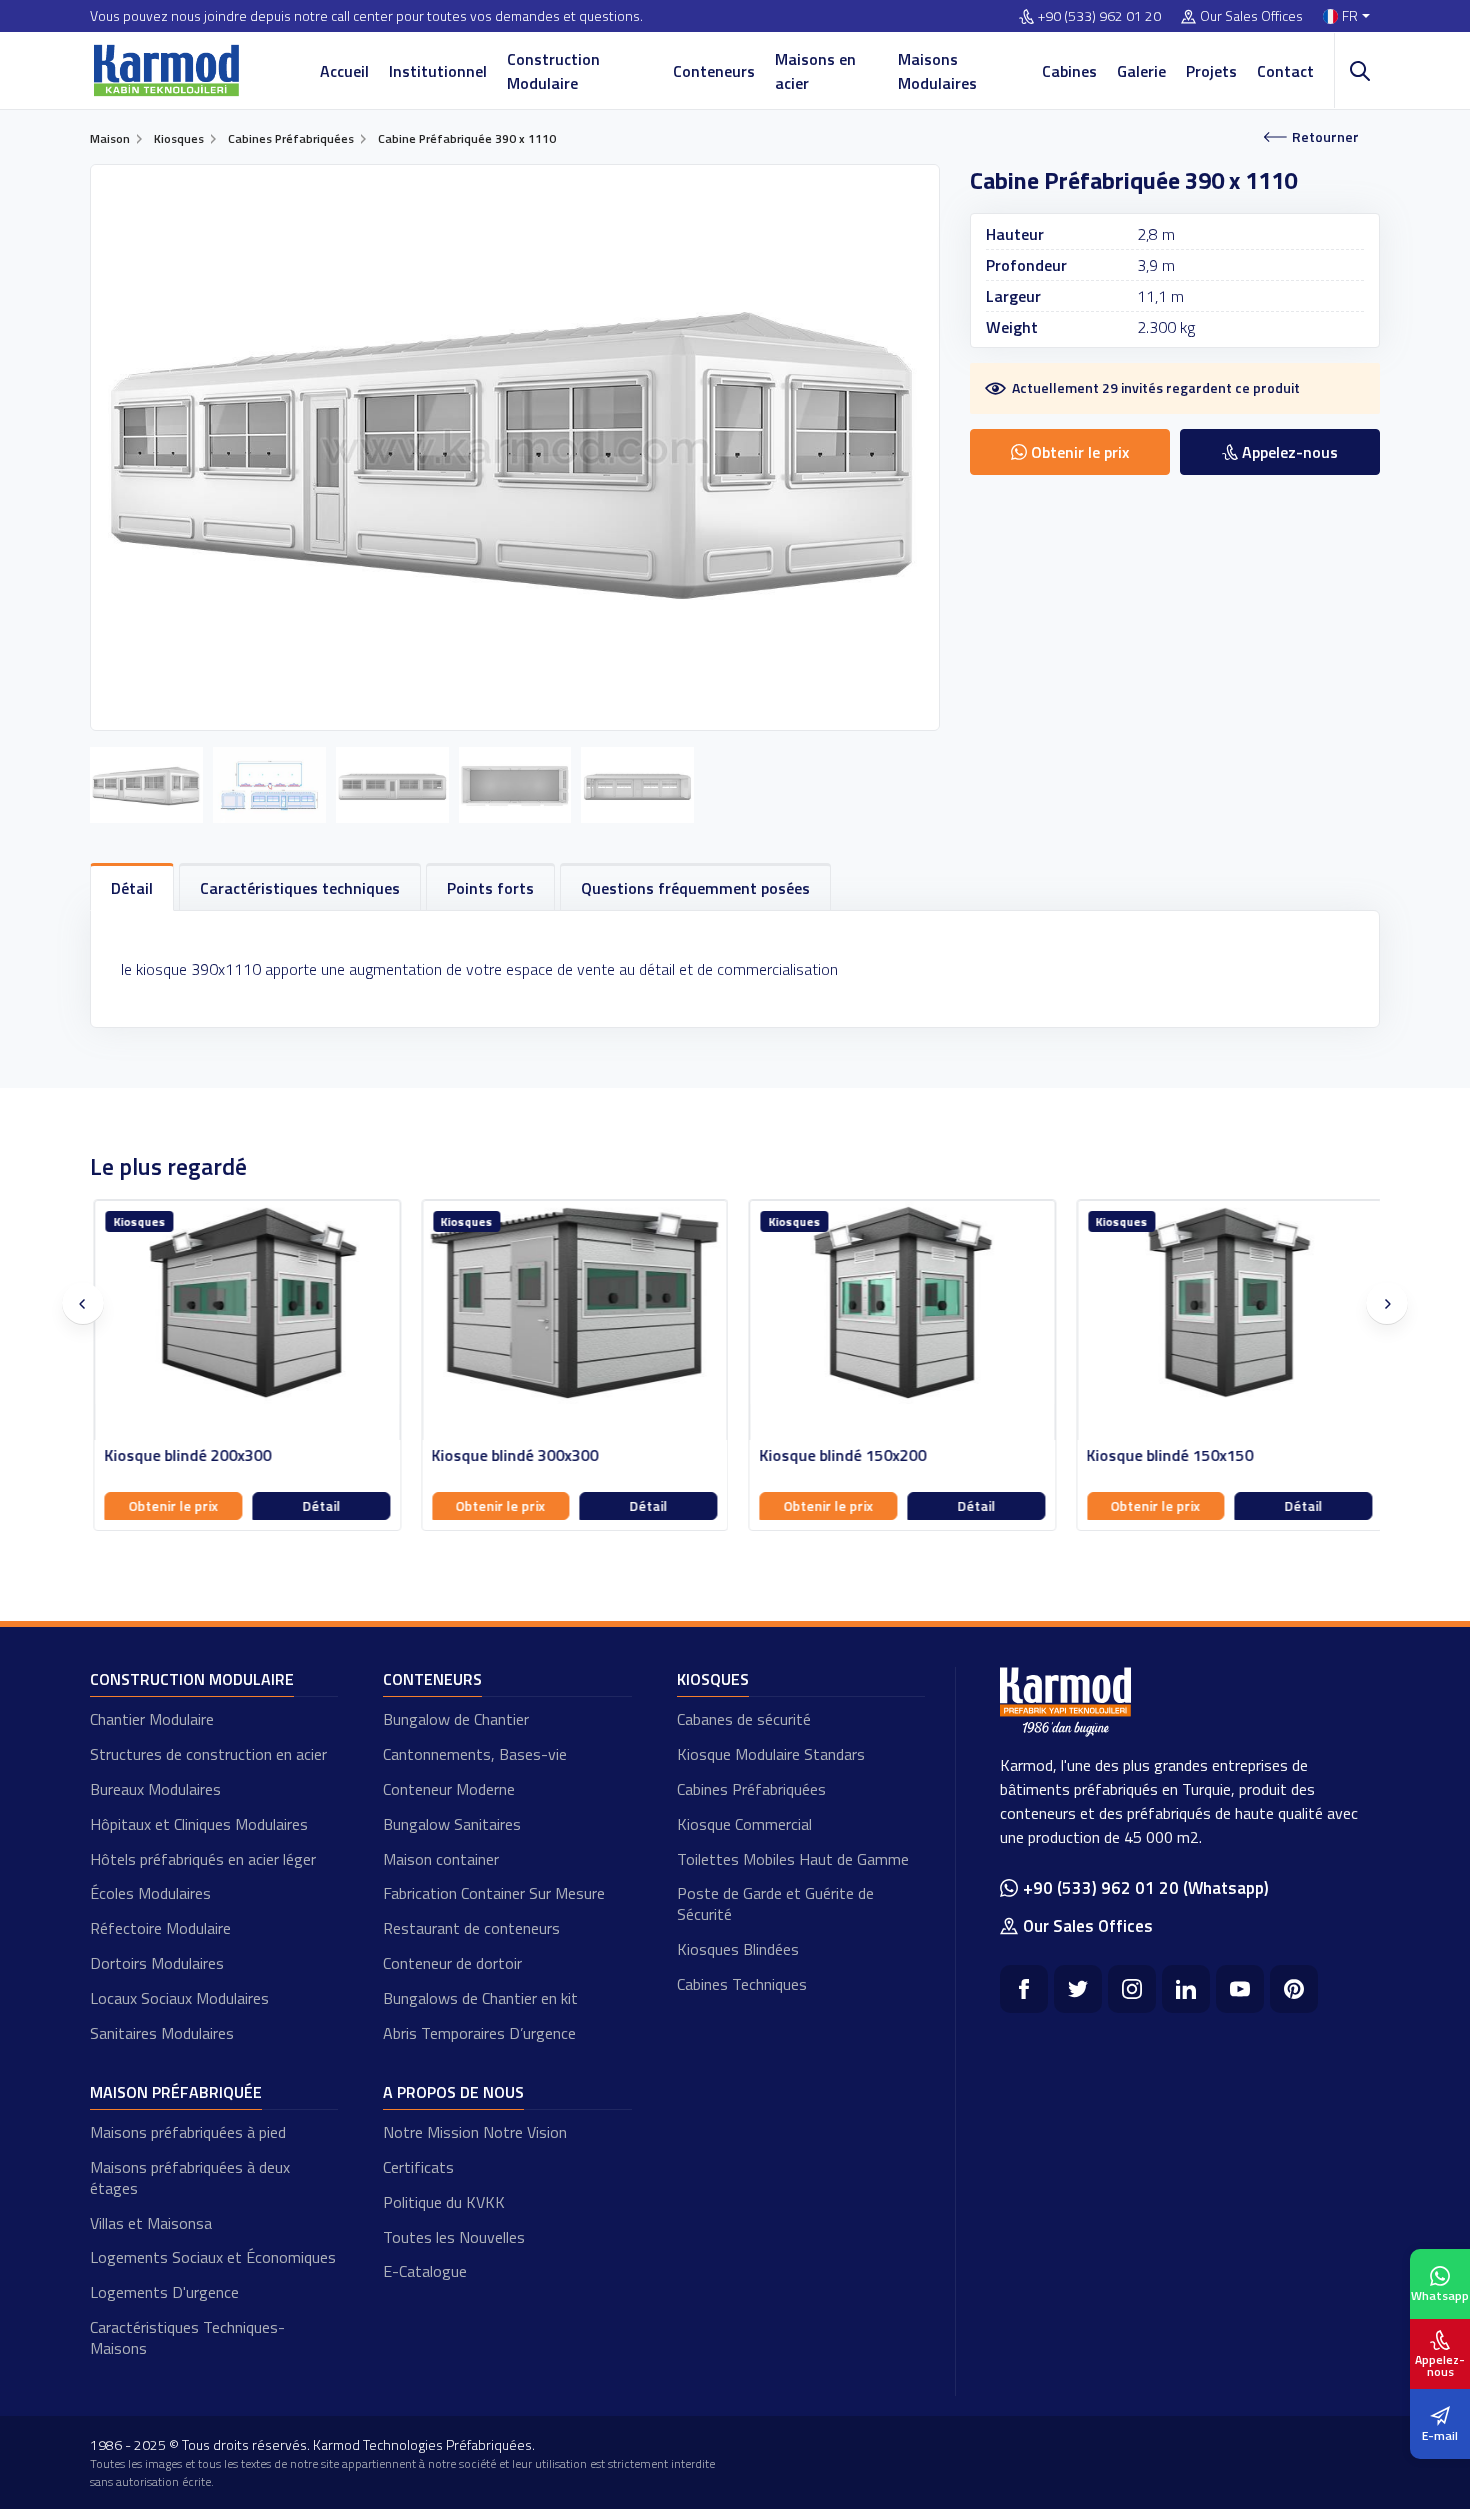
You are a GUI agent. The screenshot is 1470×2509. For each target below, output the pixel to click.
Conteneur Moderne (449, 1789)
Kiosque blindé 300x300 (512, 1455)
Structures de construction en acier (208, 1754)
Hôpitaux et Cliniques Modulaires (199, 1824)
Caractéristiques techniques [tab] (300, 888)
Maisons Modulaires (937, 71)
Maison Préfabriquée (176, 2092)
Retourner (1325, 136)
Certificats (418, 2167)
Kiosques (713, 1679)
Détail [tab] (132, 888)
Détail (318, 1505)
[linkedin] (1186, 1989)
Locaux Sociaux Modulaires (179, 1998)
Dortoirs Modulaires (157, 1963)
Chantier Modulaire (152, 1719)
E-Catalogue (425, 2271)
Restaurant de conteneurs (471, 1928)
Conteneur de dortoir (452, 1963)
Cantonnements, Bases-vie (475, 1754)
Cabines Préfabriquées (751, 1789)
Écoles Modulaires (150, 1893)
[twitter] (1078, 1989)
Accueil (344, 71)
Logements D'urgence (164, 2292)
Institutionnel (438, 71)
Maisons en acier (815, 71)
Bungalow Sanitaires (452, 1824)
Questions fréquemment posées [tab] (695, 888)
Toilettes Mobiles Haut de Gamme (793, 1859)
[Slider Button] (83, 1304)
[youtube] (1240, 1989)
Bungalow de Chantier (456, 1719)
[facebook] (1024, 1989)
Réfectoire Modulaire (160, 1928)
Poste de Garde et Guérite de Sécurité (775, 1903)
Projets (1211, 71)
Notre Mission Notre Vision (475, 2132)
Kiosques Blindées (738, 1949)
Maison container (441, 1859)
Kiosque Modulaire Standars (771, 1754)
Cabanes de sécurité (744, 1719)
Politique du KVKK (444, 2202)
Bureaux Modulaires (155, 1789)
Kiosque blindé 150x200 (839, 1455)
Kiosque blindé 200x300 (184, 1455)
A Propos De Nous (453, 2092)
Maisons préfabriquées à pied (188, 2132)
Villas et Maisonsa (151, 2223)
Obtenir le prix (170, 1505)
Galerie (1141, 71)
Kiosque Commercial (744, 1824)
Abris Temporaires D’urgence (479, 2033)
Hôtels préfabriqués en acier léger (203, 1859)
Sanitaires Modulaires (162, 2033)
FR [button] (1350, 16)
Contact (1285, 71)
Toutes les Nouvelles (454, 2237)
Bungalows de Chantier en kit (480, 1998)
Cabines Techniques (742, 1984)
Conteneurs (714, 71)
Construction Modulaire (553, 71)
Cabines (1069, 71)
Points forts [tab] (490, 888)
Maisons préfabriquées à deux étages (190, 2177)
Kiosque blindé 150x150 (1167, 1455)
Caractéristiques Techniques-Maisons (187, 2337)
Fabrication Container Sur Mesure (494, 1893)
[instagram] (1132, 1989)
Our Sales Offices (1251, 16)
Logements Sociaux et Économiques (213, 2257)
